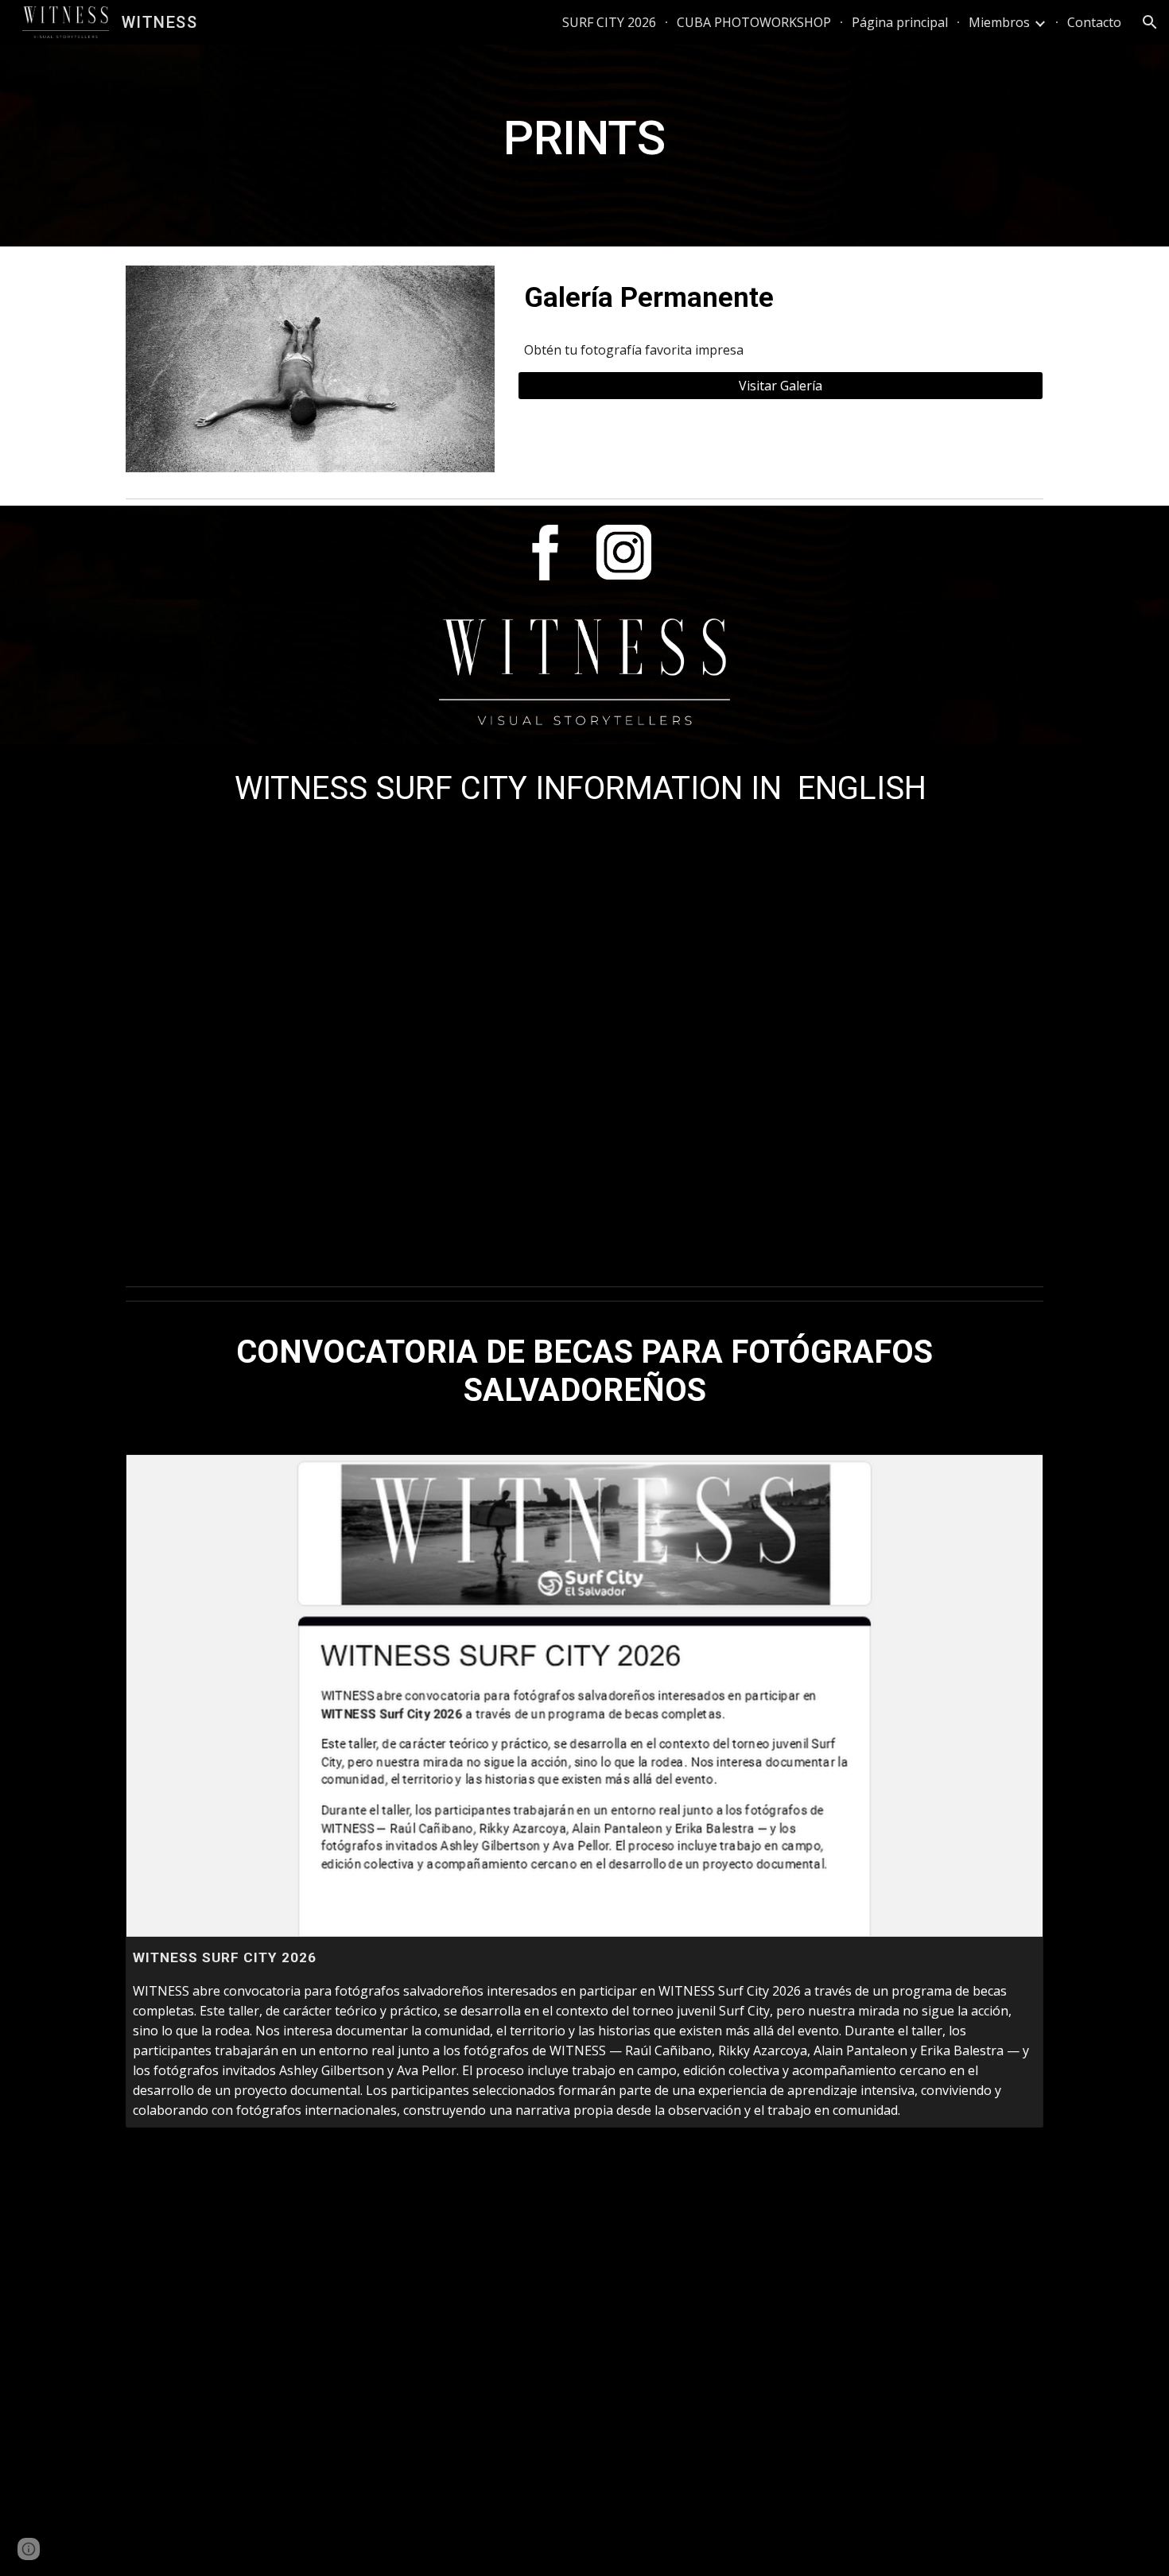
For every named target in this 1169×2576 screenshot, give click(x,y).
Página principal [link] (900, 22)
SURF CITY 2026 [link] (609, 22)
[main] (584, 145)
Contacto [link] (1094, 22)
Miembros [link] (999, 22)
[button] (1150, 22)
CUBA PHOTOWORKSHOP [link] (754, 22)
